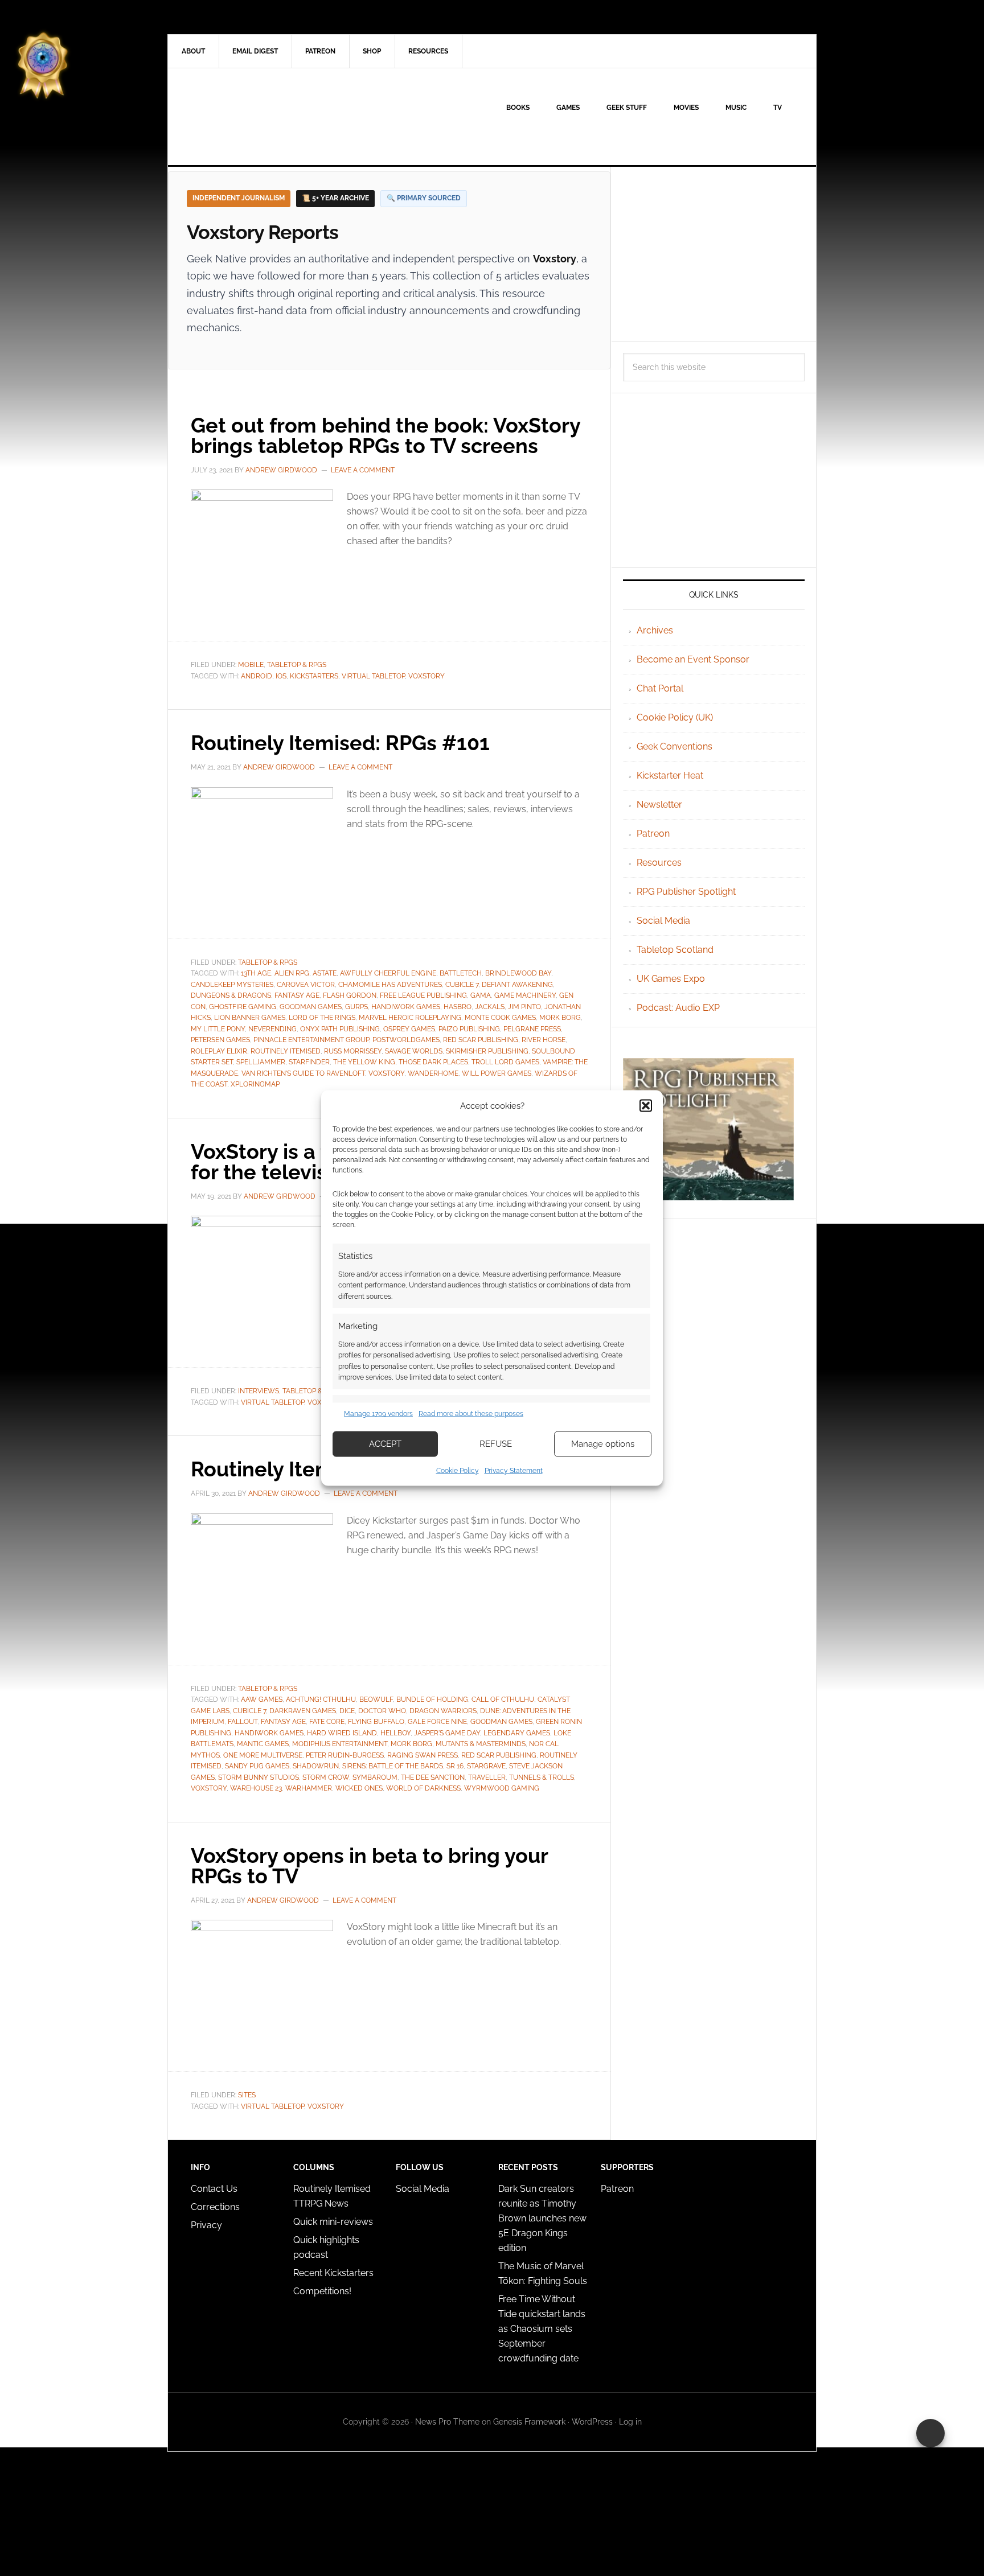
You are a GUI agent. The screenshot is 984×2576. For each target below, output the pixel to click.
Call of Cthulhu (503, 1699)
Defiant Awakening (517, 985)
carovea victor (306, 985)
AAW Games (262, 1699)
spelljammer (261, 1062)
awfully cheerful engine (388, 973)
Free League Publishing (423, 995)
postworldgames (406, 1040)
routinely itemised (286, 1051)
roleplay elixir (219, 1051)
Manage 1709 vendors (378, 1414)
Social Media (663, 921)
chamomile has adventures (390, 985)
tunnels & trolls (542, 1777)
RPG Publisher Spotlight (686, 892)
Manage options (603, 1444)
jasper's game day (447, 1733)
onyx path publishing (340, 1029)
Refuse (496, 1444)
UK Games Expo (671, 979)
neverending (272, 1029)
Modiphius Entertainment (340, 1744)
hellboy (395, 1733)
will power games (497, 1073)
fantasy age (297, 995)
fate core (327, 1722)
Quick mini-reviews (333, 2222)
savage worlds (414, 1051)
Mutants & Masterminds (481, 1744)
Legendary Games (517, 1733)
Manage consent (930, 2433)
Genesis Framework (529, 2422)
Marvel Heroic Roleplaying (410, 1018)
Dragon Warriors (443, 1711)
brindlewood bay (518, 973)
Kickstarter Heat (670, 775)
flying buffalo (376, 1722)
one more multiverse (263, 1755)
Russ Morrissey (353, 1051)
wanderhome (433, 1073)
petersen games (220, 1040)
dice (347, 1711)
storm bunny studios (259, 1777)
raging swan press (423, 1755)
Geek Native (265, 117)
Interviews (259, 1391)
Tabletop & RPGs (297, 665)
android (257, 676)
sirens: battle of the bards (393, 1766)
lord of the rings (322, 1018)
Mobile (251, 665)
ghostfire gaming (243, 1007)
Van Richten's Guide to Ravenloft (303, 1073)
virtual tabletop (373, 676)
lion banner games (250, 1018)
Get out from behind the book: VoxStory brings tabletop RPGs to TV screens (386, 435)
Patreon (653, 834)
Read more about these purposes (471, 1414)
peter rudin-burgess (345, 1755)
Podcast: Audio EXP (678, 1008)
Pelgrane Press (532, 1029)
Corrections (215, 2207)
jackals (490, 1007)
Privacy (206, 2225)
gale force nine (437, 1722)
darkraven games (303, 1711)
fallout (243, 1722)
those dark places (433, 1062)
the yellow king (364, 1062)
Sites (247, 2095)
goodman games (311, 1007)
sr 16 (455, 1766)
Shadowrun (316, 1766)
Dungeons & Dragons (231, 995)
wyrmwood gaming (502, 1788)
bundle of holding (432, 1699)
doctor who (382, 1711)
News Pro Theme (447, 2422)
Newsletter (659, 805)
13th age (256, 973)
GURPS (356, 1007)
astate (325, 973)
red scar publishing (481, 1040)
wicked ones (359, 1788)
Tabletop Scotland (675, 950)
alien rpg (292, 973)
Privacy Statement (514, 1470)
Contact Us (214, 2189)
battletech (461, 973)
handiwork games (406, 1007)
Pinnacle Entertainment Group (311, 1040)
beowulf (376, 1699)
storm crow (326, 1777)
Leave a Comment (363, 470)
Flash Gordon (350, 995)
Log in (630, 2422)
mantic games (263, 1744)
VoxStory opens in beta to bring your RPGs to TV (369, 1866)
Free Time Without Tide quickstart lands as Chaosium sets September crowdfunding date (542, 2329)
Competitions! (322, 2291)
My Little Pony (218, 1029)
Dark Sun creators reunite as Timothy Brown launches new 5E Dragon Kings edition (542, 2218)
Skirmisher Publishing (487, 1051)
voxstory (427, 676)
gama (481, 995)
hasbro (458, 1007)
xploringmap (255, 1084)
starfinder (309, 1062)
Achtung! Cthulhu (321, 1699)
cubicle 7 (462, 985)
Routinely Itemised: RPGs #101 (340, 743)
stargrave (486, 1766)
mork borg (560, 1018)
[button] (646, 1106)
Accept (385, 1444)
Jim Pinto (524, 1007)
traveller (487, 1777)
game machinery (525, 995)
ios (281, 676)
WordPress (592, 2422)
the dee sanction (433, 1777)
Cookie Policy (458, 1470)
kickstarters (314, 676)
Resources (659, 863)
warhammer (309, 1788)
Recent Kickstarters (335, 2273)
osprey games (409, 1029)
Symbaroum (375, 1777)
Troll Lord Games (505, 1062)
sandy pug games (257, 1766)
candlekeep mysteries (232, 985)
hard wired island (342, 1733)
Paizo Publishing (469, 1029)
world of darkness (423, 1788)
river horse (544, 1040)
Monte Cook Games (500, 1018)
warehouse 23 (256, 1788)
